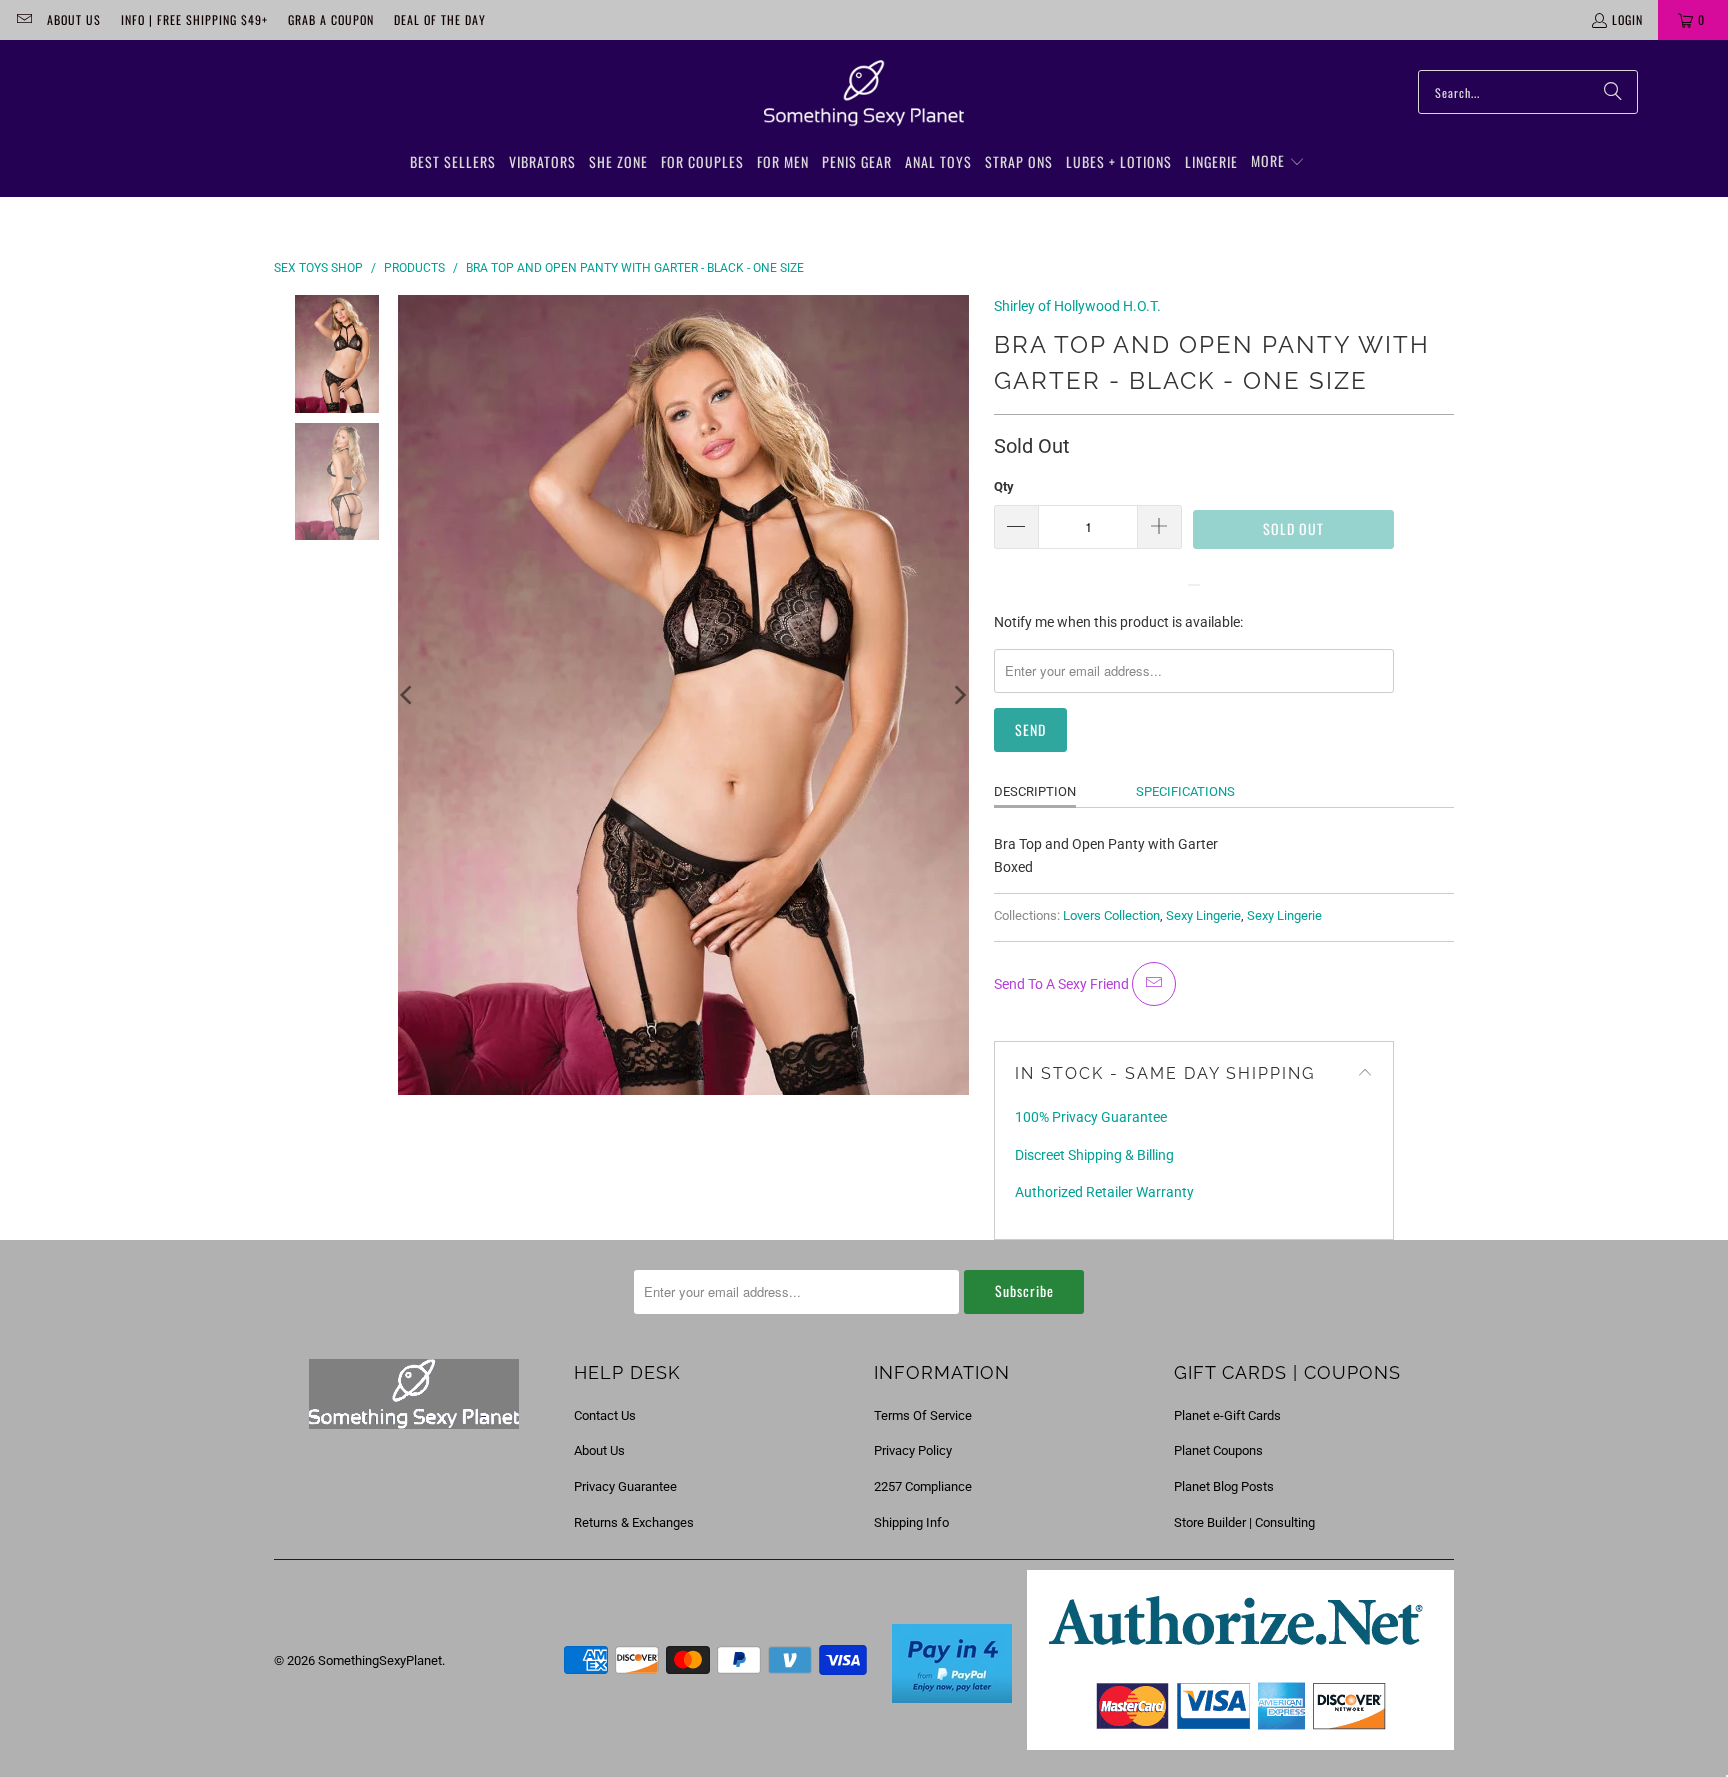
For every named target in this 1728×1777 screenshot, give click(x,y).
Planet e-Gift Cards (1227, 1415)
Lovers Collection (1111, 915)
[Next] (959, 695)
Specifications (1185, 791)
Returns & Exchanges (634, 1522)
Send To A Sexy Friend (1063, 984)
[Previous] (408, 695)
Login (1627, 19)
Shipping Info (911, 1522)
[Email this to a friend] (1154, 984)
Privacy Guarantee (625, 1486)
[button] (1278, 162)
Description (1035, 791)
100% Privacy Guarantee (1091, 1117)
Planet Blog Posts (1224, 1486)
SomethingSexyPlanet (380, 1660)
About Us (74, 19)
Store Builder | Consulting (1244, 1522)
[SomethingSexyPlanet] (864, 94)
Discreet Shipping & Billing (1094, 1155)
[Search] (1613, 92)
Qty (1004, 486)
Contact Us (605, 1415)
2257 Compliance (923, 1486)
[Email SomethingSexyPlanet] (23, 19)
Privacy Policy (913, 1450)
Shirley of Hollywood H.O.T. (1077, 306)
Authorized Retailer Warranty (1104, 1192)
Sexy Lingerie (1203, 915)
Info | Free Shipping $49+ (194, 19)
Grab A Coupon (331, 19)
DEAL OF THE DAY (440, 19)
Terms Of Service (923, 1415)
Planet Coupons (1218, 1450)
